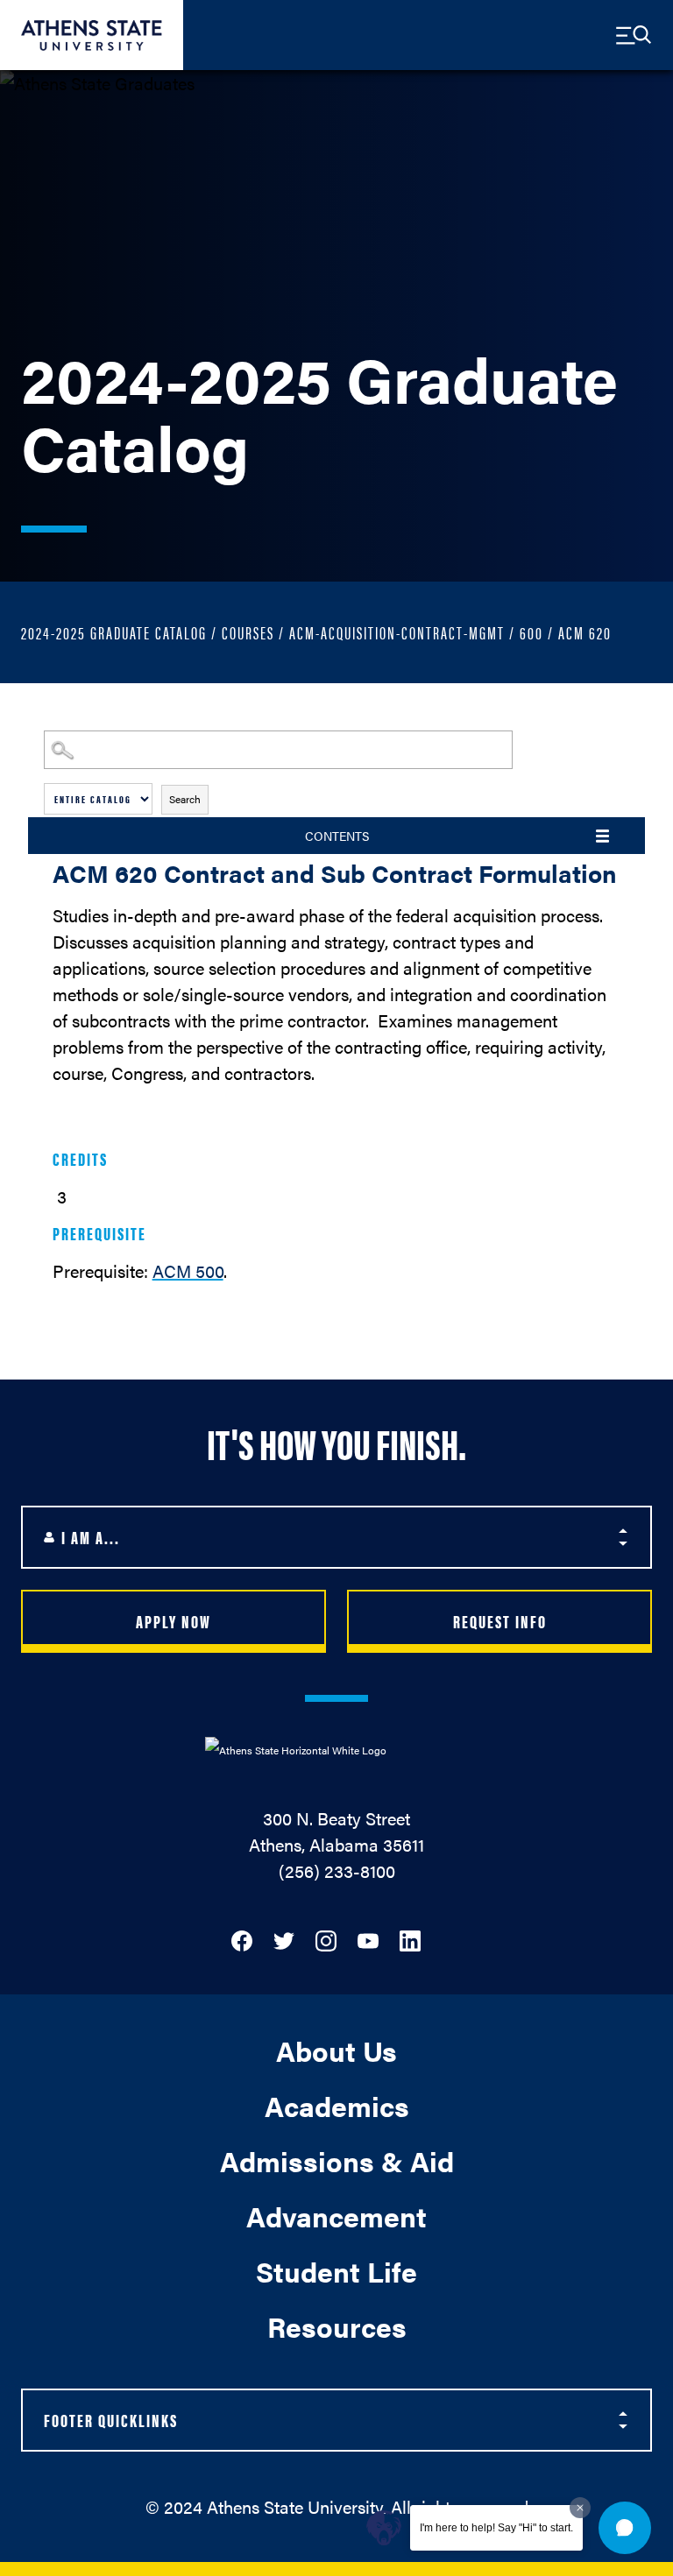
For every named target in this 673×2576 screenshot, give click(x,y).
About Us (336, 2050)
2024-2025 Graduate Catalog (114, 632)
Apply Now (174, 1621)
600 (531, 632)
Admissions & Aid (337, 2160)
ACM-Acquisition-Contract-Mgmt (397, 632)
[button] (625, 2528)
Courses (248, 632)
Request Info (500, 1621)
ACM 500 (188, 1270)
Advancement (336, 2216)
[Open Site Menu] (634, 35)
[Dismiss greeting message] (580, 2508)
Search (185, 799)
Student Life (336, 2271)
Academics (337, 2105)
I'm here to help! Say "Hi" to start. (496, 2528)
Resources (337, 2326)
